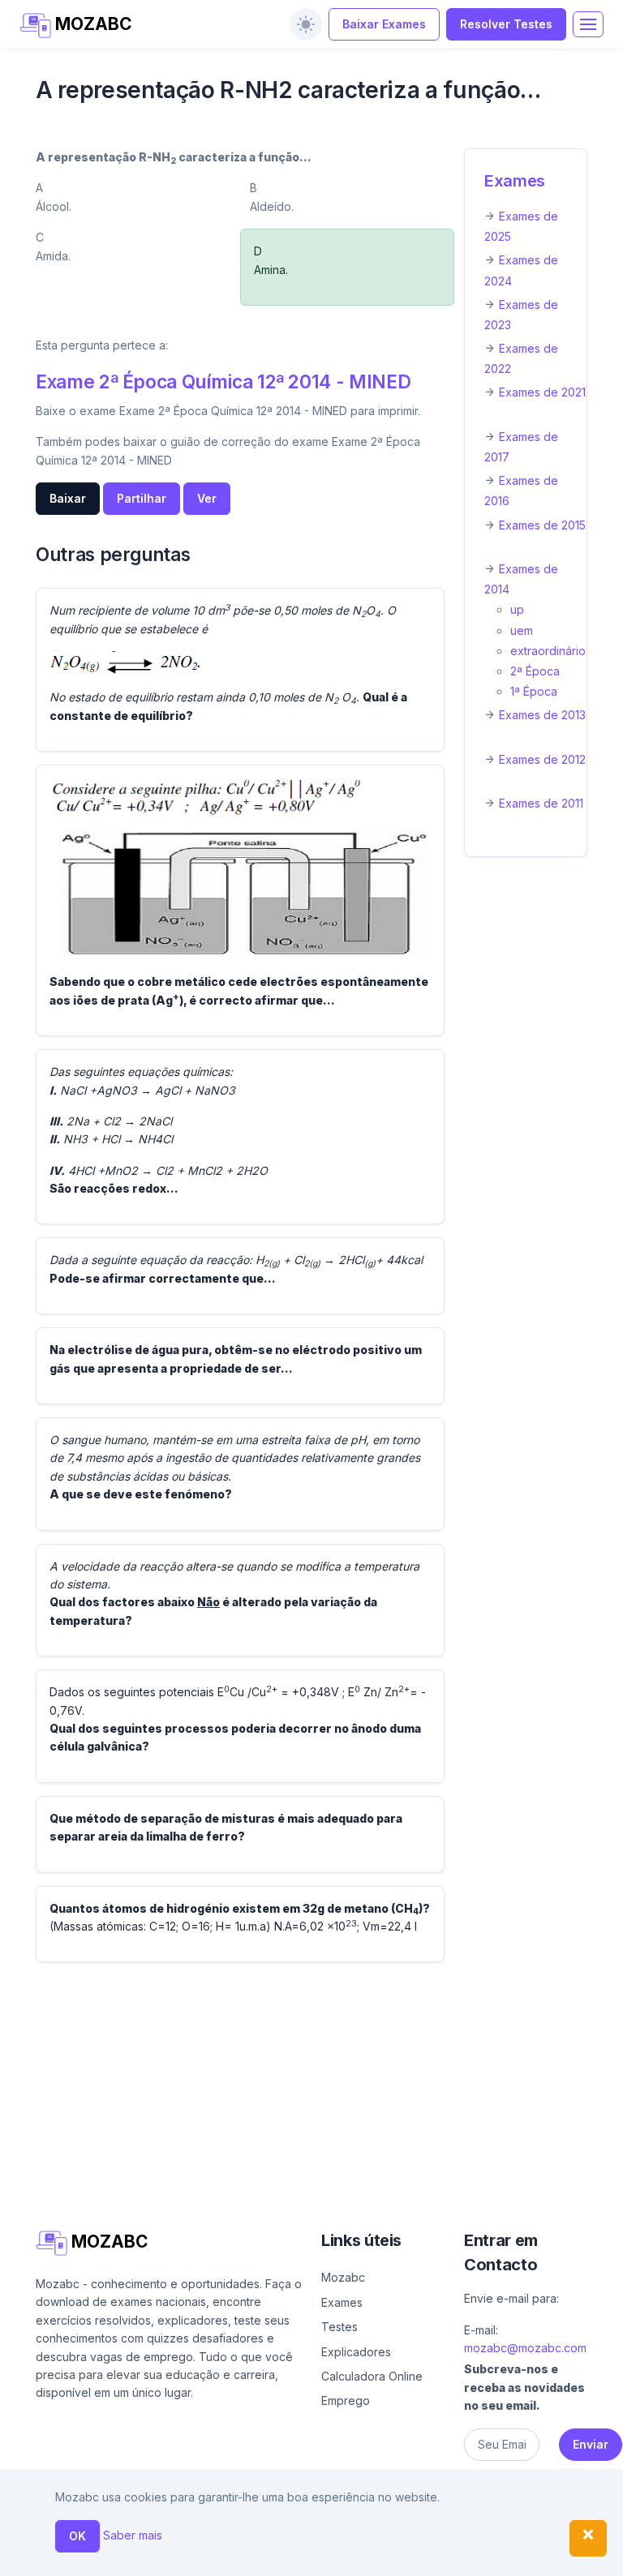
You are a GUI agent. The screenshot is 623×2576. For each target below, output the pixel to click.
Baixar (68, 498)
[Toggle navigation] (588, 24)
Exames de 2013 (542, 715)
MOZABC (92, 24)
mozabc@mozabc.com (525, 2348)
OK (77, 2536)
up (517, 609)
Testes (339, 2327)
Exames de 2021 (542, 392)
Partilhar (142, 498)
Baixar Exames (384, 24)
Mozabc (343, 2277)
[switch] (306, 24)
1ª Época (534, 691)
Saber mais (133, 2535)
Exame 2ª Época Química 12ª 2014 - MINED (223, 381)
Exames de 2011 (541, 803)
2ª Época (535, 671)
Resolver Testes (506, 24)
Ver (207, 498)
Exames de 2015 (542, 525)
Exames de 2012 (542, 759)
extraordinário (548, 651)
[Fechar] (588, 2538)
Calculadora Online (372, 2376)
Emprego (346, 2400)
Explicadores (356, 2352)
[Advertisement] (311, 2089)
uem (522, 630)
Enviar (591, 2444)
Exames (515, 181)
